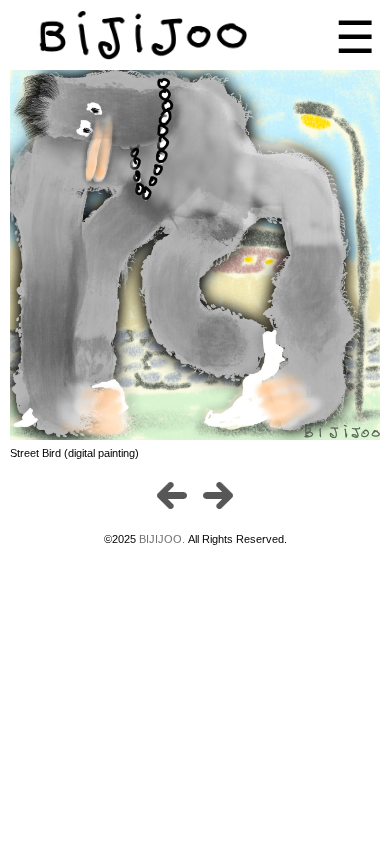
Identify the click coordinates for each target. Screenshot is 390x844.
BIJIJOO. (163, 539)
